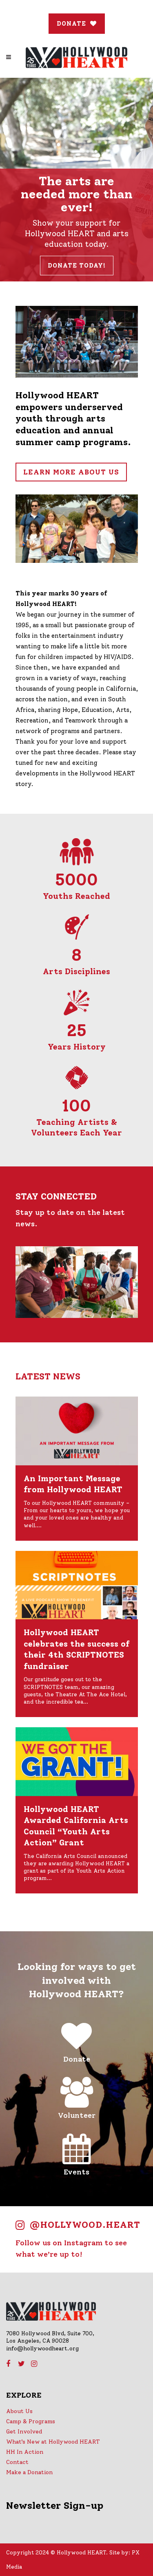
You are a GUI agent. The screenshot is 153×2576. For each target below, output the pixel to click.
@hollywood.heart (85, 2225)
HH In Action (25, 2452)
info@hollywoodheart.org (42, 2349)
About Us (19, 2411)
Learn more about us (71, 472)
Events (76, 2172)
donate (71, 24)
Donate (77, 2059)
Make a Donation (29, 2472)
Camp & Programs (31, 2421)
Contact (17, 2462)
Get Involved (24, 2432)
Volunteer (77, 2115)
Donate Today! (77, 266)
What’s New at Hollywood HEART (53, 2442)
